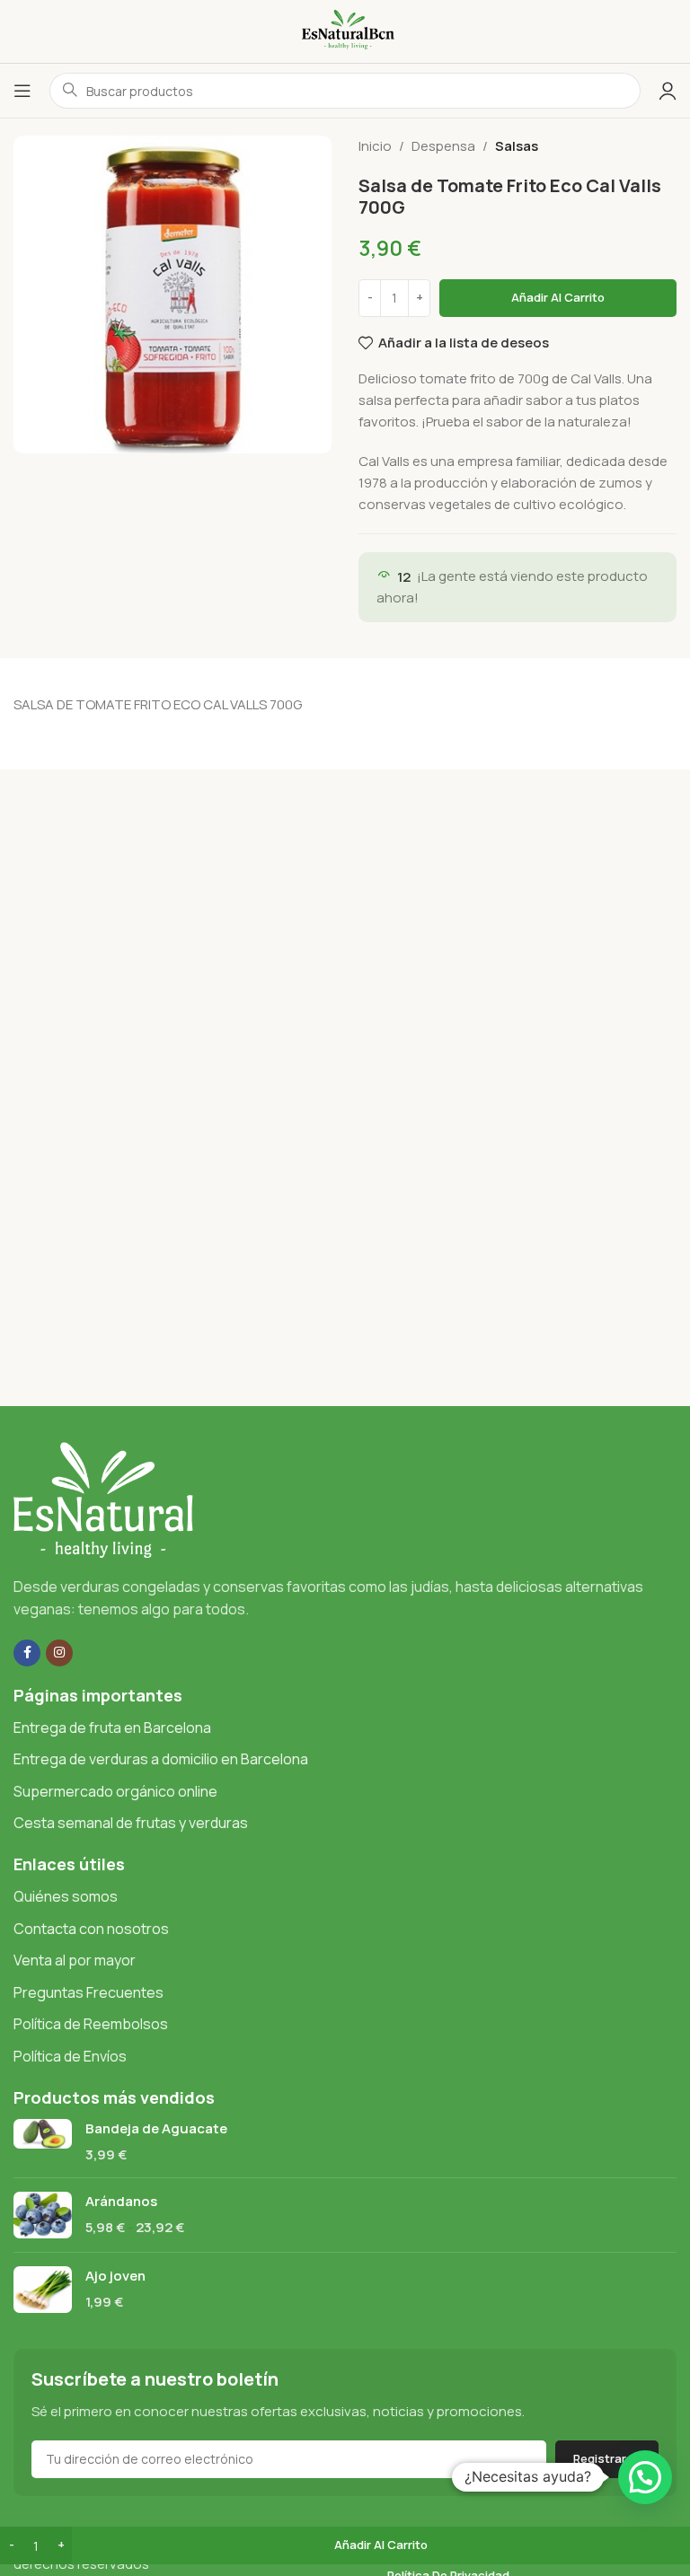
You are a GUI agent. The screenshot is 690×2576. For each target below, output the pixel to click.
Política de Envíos (70, 2056)
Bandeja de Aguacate (156, 2128)
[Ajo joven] (43, 2290)
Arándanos (121, 2201)
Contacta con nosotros (91, 1929)
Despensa (443, 146)
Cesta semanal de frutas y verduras (131, 1823)
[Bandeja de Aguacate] (43, 2141)
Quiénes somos (66, 1896)
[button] (645, 2477)
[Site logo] (345, 30)
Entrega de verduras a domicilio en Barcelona (161, 1759)
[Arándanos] (43, 2215)
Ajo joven (115, 2276)
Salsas (517, 146)
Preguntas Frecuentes (88, 1992)
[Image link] (103, 1498)
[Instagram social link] (59, 1653)
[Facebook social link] (27, 1653)
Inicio (375, 146)
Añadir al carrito (558, 297)
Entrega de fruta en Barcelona (112, 1728)
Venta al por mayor (75, 1960)
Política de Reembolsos (91, 2024)
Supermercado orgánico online (115, 1791)
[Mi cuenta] (668, 91)
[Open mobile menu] (22, 91)
